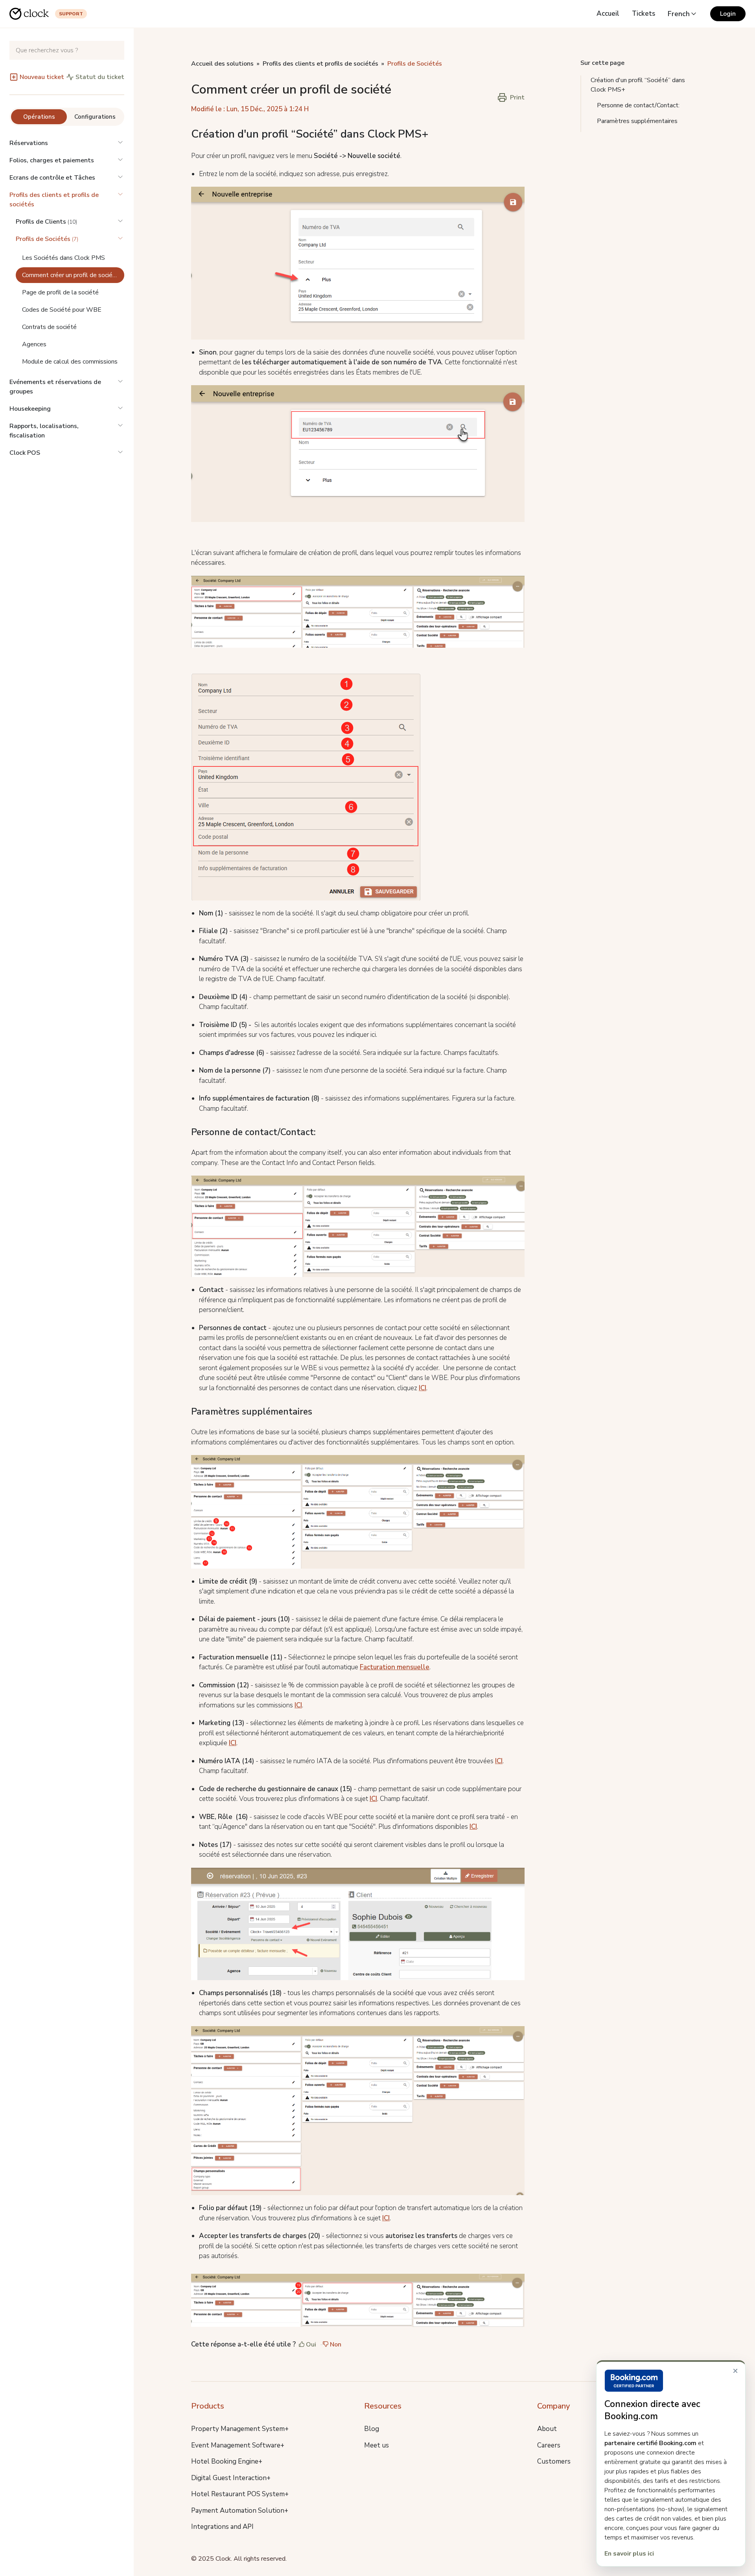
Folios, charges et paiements (52, 160)
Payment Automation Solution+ (240, 2511)
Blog (372, 2429)
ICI (423, 1388)
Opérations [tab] (39, 117)
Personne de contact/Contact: (638, 105)
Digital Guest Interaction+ (231, 2478)
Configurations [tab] (95, 117)
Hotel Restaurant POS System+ (240, 2494)
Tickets (644, 14)
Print (517, 97)
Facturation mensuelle (395, 1667)
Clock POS (25, 453)
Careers (549, 2445)
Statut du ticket (100, 77)
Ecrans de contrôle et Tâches (52, 178)
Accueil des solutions (222, 64)
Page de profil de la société (60, 292)
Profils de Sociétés (415, 64)
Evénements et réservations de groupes (55, 387)
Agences (34, 344)
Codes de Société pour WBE (62, 310)
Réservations (29, 143)
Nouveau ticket (42, 77)
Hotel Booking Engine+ (227, 2461)
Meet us (377, 2445)
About (547, 2429)
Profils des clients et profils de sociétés (54, 200)
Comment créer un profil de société (70, 275)
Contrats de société (49, 327)
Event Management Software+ (238, 2445)
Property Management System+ (240, 2429)
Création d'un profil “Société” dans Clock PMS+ (638, 85)
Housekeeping (30, 409)
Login (728, 14)
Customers (554, 2461)
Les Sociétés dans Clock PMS (64, 258)
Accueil (608, 14)
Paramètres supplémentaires (637, 121)
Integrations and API (222, 2527)
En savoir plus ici (629, 2554)
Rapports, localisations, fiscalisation (44, 431)
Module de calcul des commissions (70, 362)
